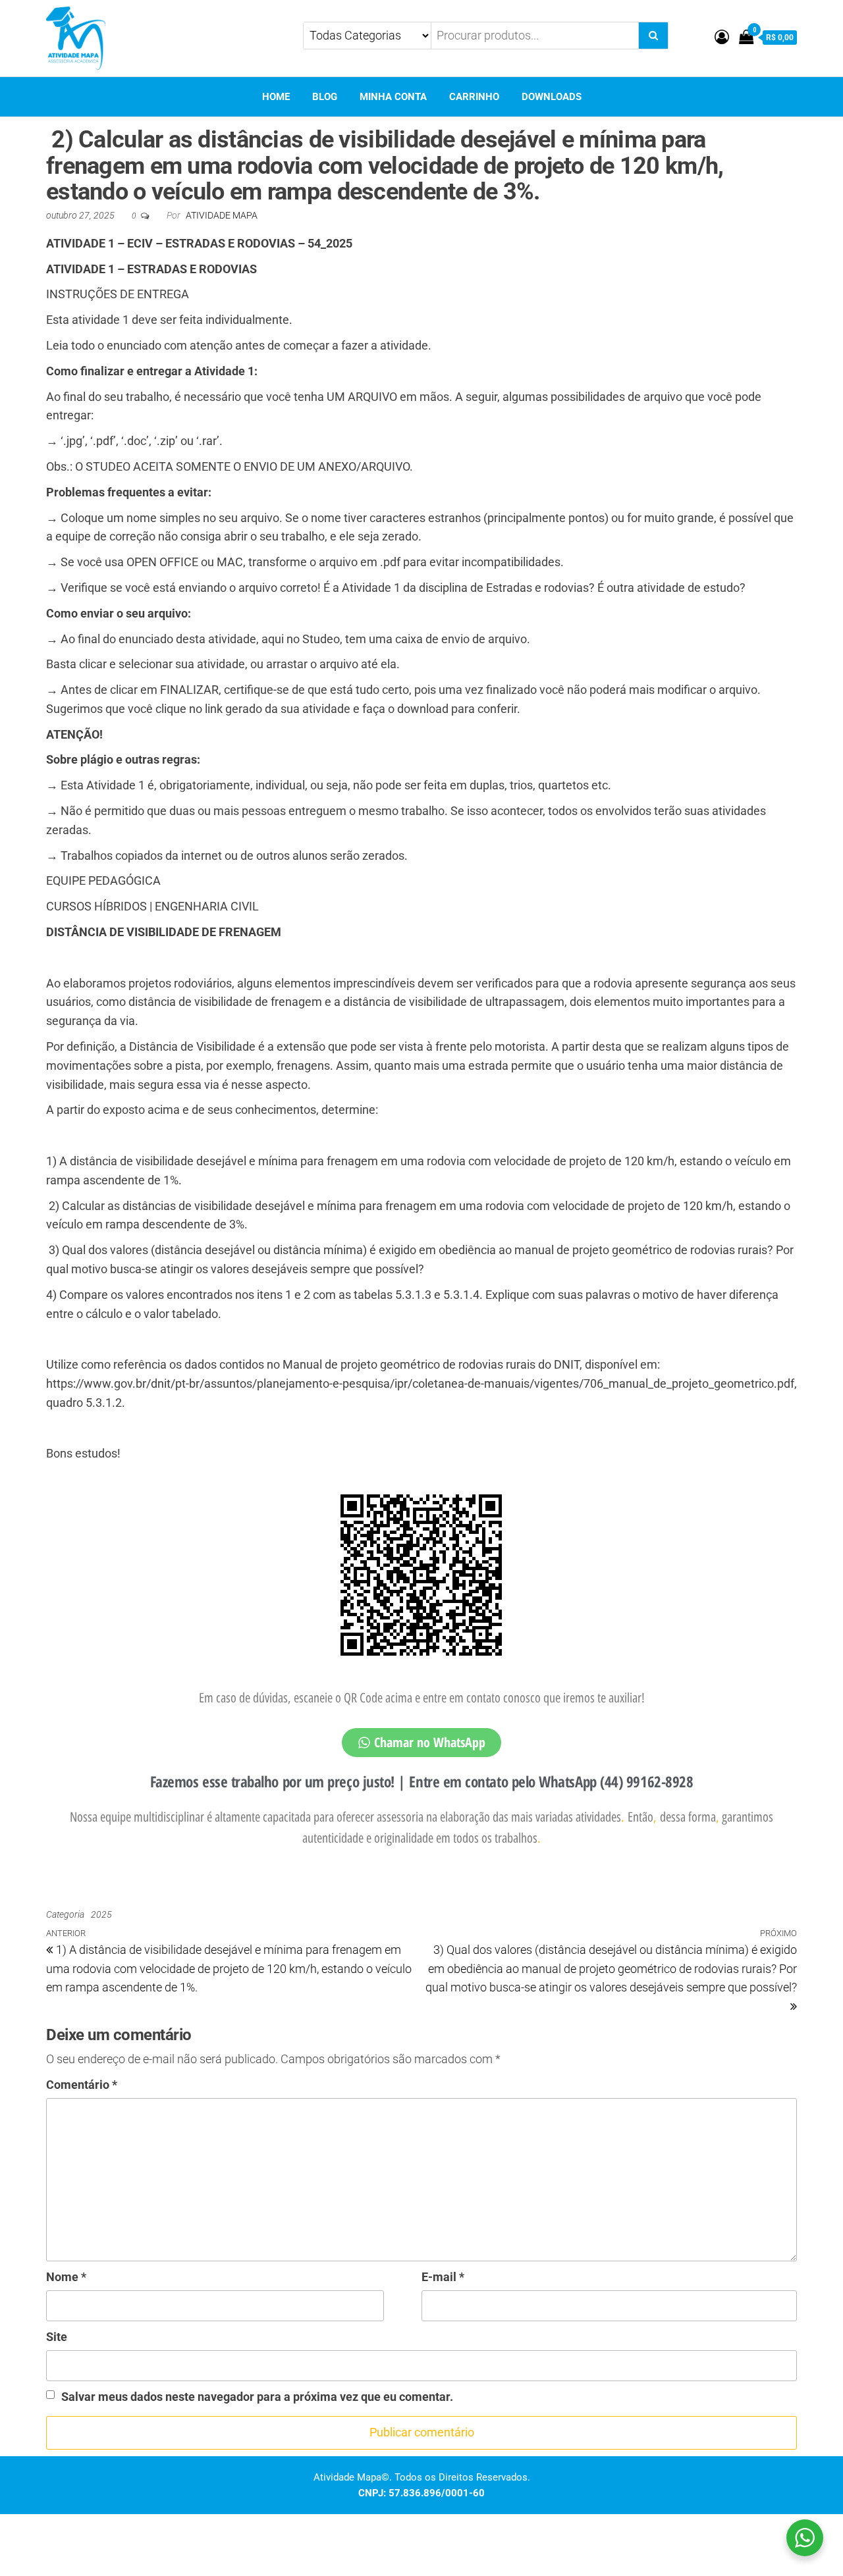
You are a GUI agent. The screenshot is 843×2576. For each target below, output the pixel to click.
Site (57, 2337)
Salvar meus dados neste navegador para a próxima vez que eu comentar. (257, 2397)
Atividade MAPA (222, 215)
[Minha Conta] (722, 37)
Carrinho (474, 97)
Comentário (82, 2085)
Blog (325, 97)
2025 (101, 1914)
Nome (66, 2277)
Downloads (552, 97)
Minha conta (393, 97)
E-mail (443, 2277)
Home (276, 97)
